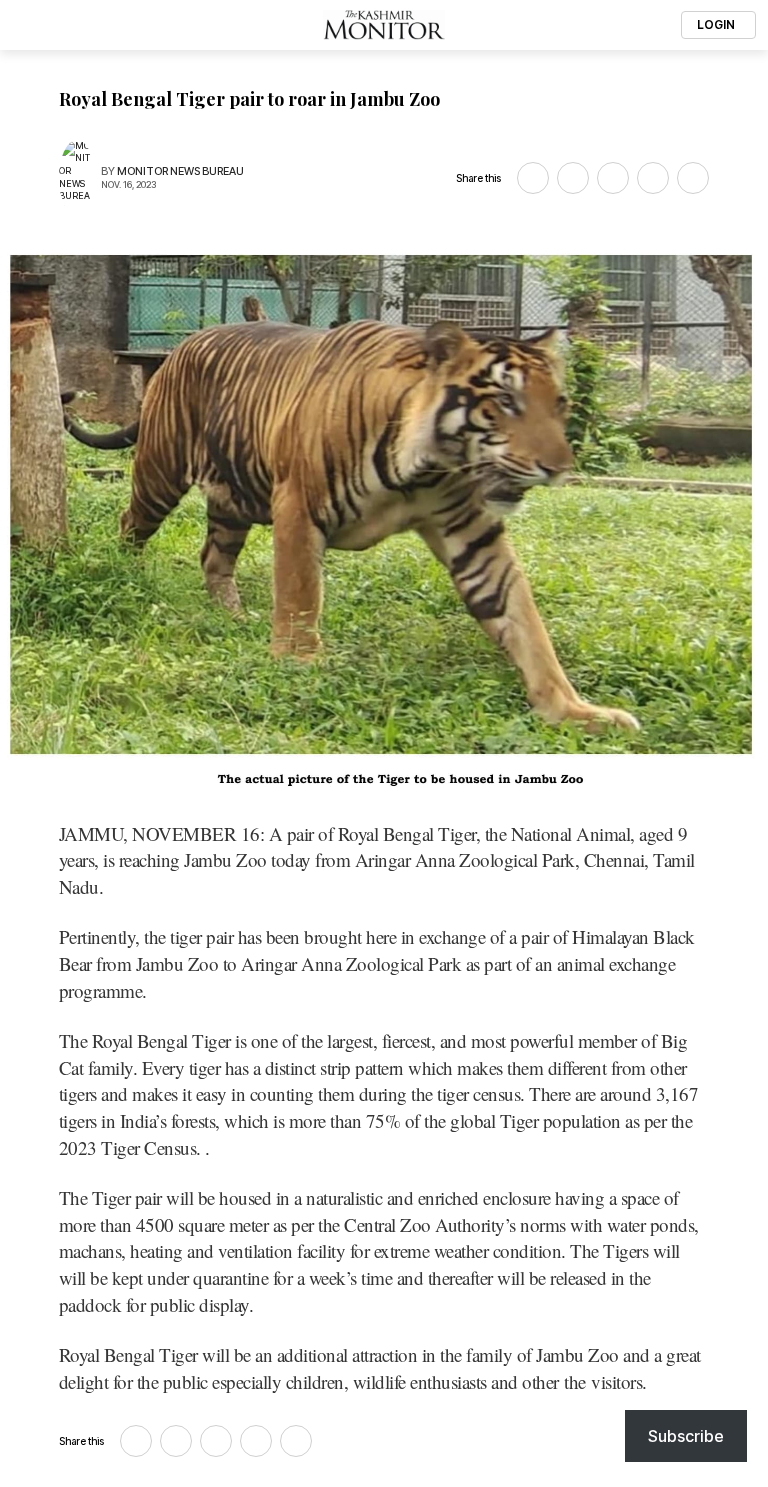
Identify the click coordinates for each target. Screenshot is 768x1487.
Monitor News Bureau (180, 171)
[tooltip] (533, 178)
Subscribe (686, 1436)
